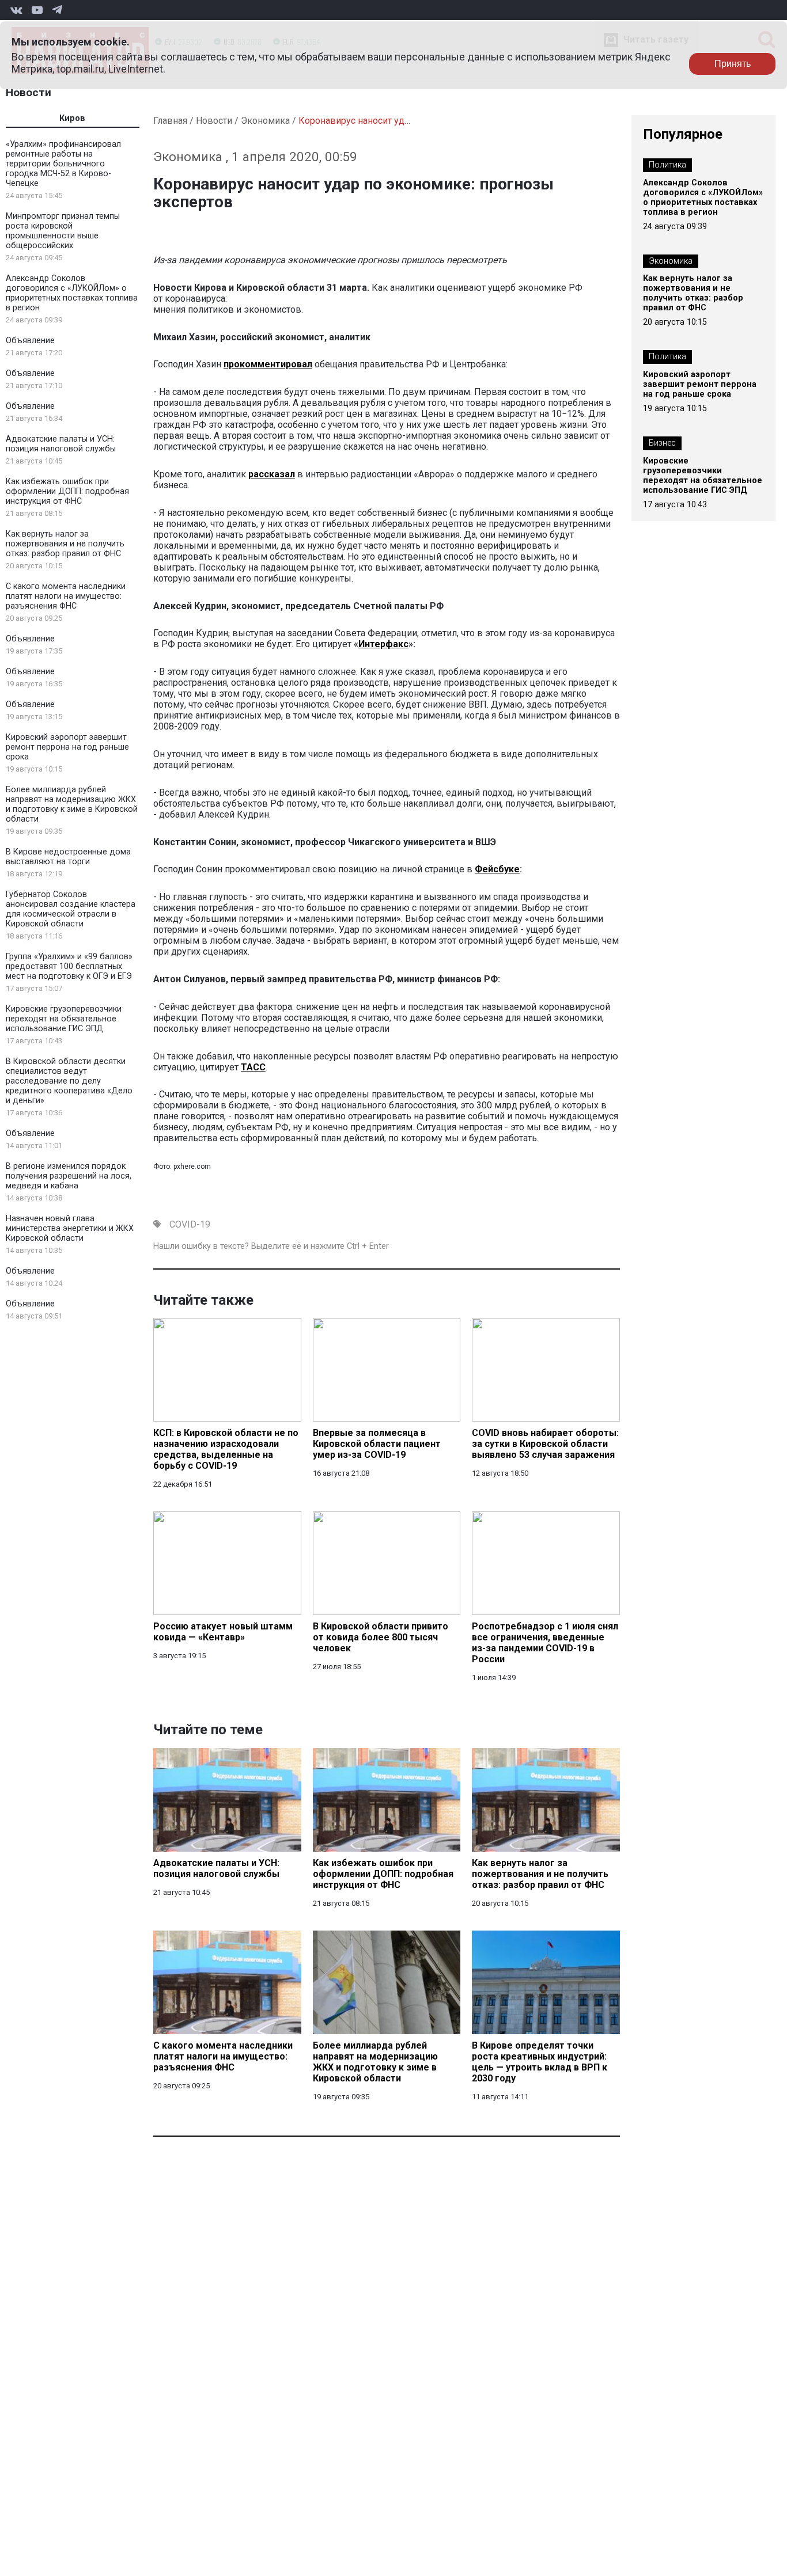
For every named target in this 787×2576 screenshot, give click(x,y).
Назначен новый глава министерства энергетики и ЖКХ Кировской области (70, 1228)
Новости (29, 92)
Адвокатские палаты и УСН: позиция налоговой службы (61, 444)
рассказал (272, 474)
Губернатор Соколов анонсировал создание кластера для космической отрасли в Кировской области (71, 909)
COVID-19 (190, 1224)
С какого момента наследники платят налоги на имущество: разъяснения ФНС (66, 596)
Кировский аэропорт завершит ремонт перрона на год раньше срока (67, 747)
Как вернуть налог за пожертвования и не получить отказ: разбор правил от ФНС (65, 544)
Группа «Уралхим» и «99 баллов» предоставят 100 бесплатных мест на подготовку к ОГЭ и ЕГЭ (69, 966)
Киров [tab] (72, 118)
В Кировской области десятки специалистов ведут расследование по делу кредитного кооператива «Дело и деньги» (69, 1081)
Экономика (265, 121)
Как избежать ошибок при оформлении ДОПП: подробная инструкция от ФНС (67, 491)
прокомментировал (268, 364)
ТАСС (253, 1067)
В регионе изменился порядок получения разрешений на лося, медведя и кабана (69, 1176)
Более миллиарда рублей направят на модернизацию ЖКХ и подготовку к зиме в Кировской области (72, 804)
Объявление (30, 341)
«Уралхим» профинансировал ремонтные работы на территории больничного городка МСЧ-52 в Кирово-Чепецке (63, 164)
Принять (733, 64)
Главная (170, 121)
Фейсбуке (497, 869)
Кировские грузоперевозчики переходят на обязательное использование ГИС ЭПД (64, 1019)
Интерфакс (383, 644)
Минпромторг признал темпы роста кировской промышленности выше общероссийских (63, 231)
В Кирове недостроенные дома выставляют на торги (68, 857)
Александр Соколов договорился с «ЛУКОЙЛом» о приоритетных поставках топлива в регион (72, 293)
